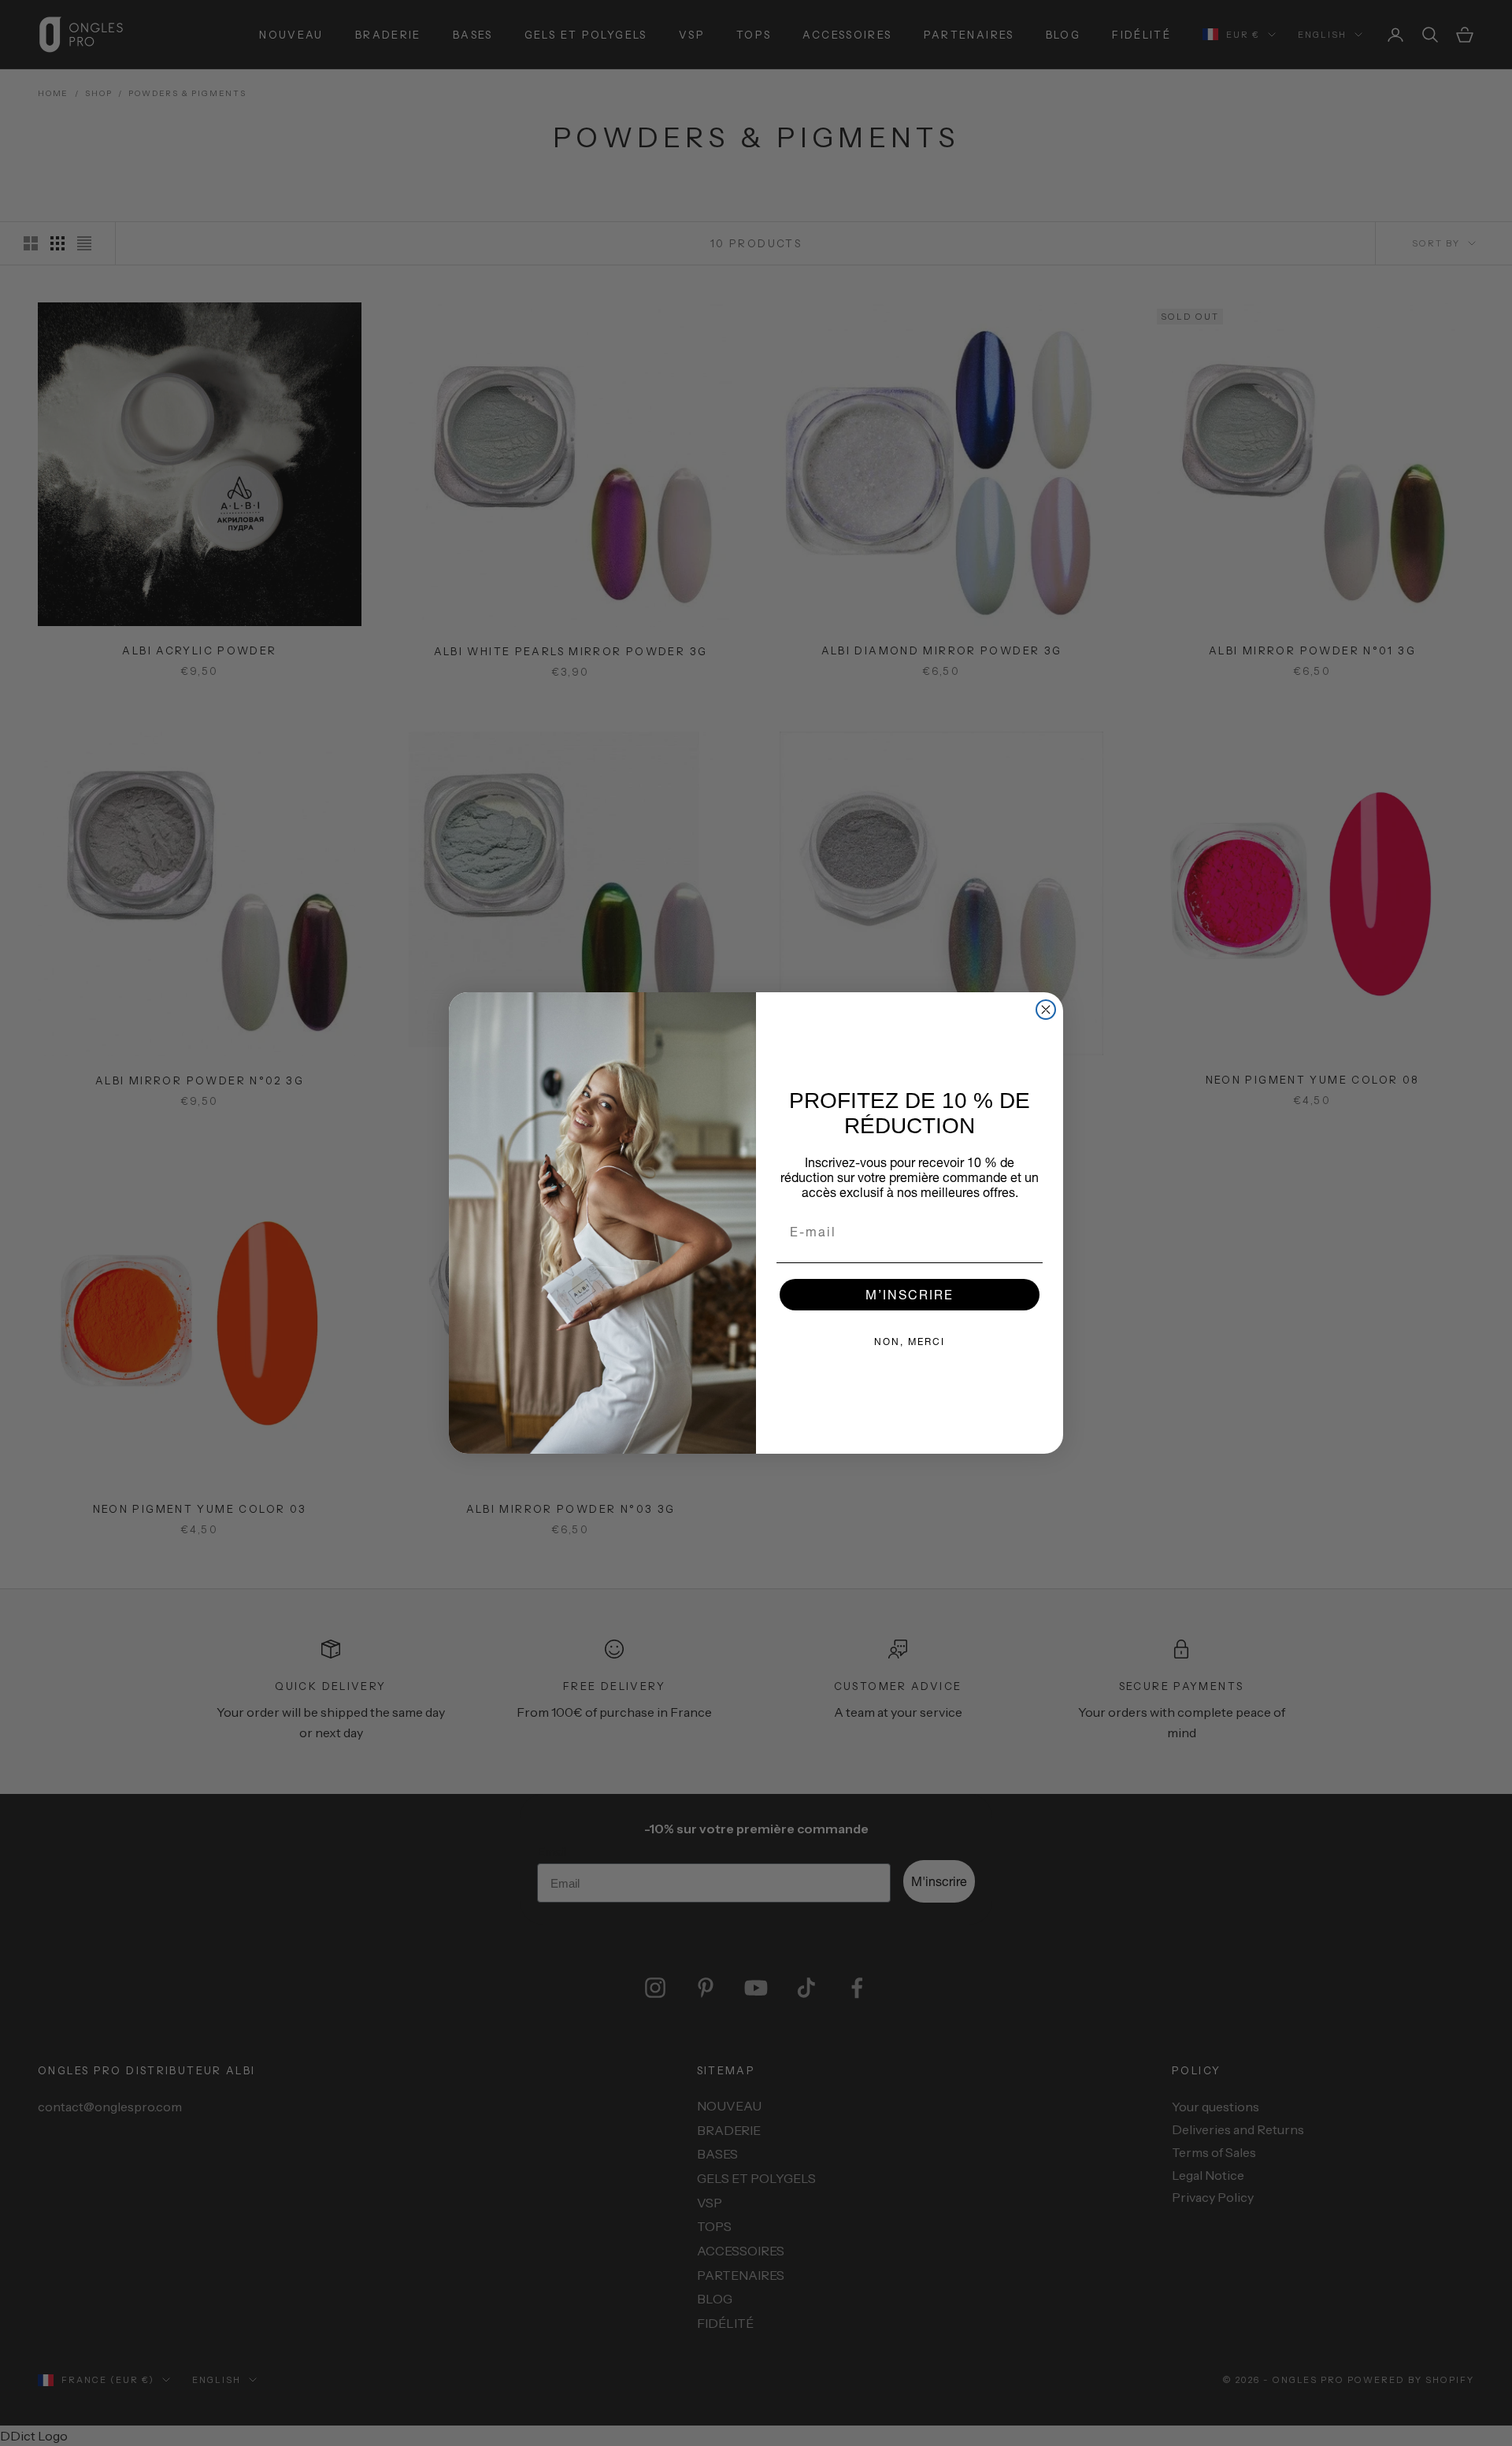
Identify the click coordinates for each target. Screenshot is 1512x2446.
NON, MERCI (910, 1342)
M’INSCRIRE (910, 1294)
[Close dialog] (1046, 1010)
